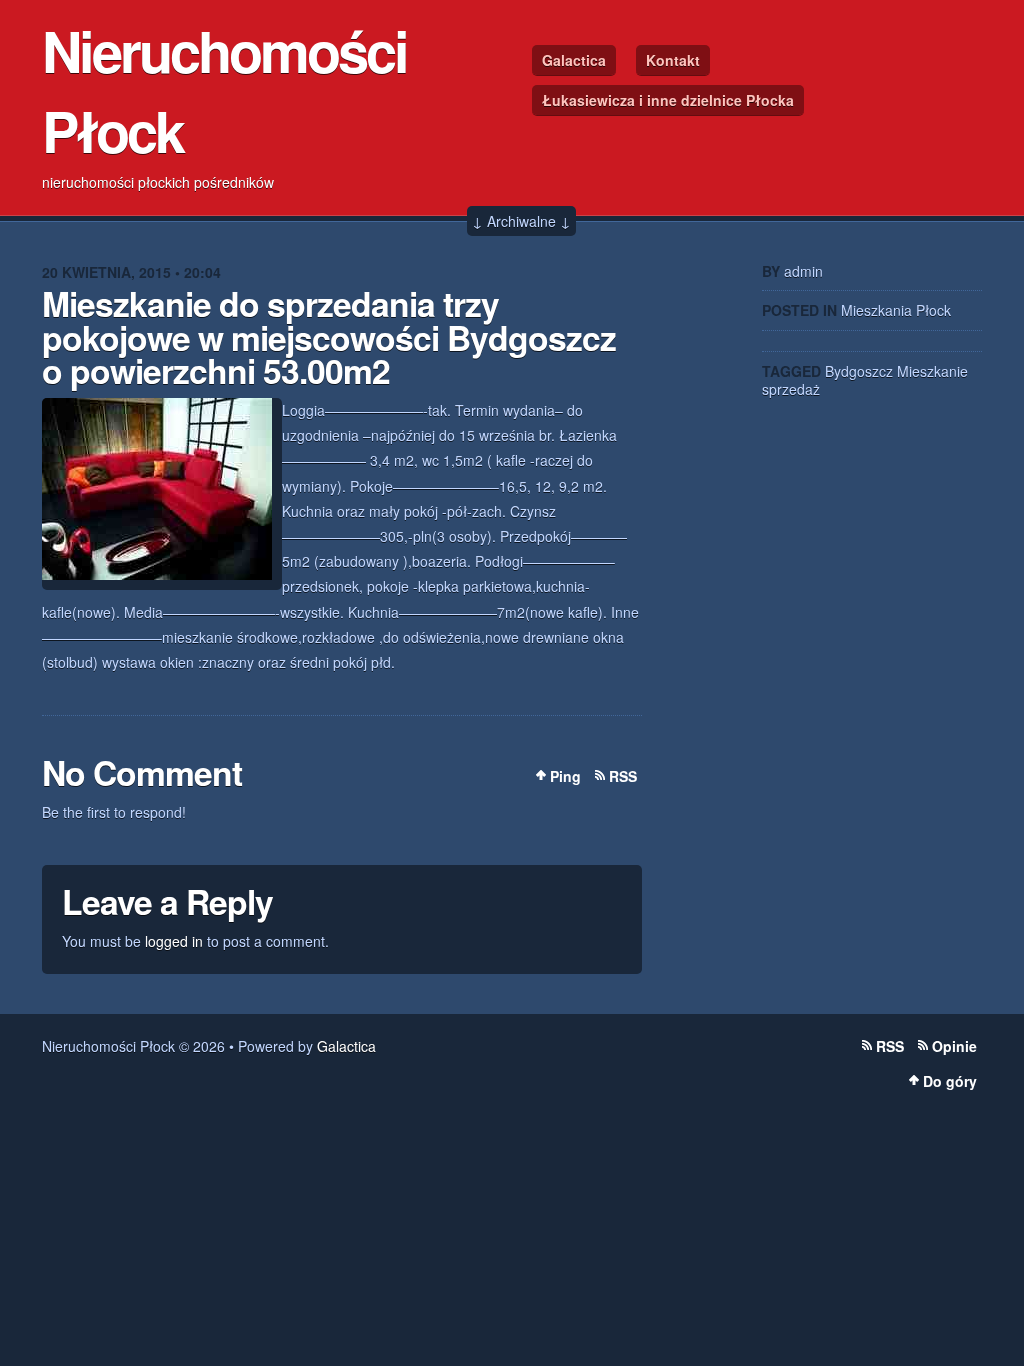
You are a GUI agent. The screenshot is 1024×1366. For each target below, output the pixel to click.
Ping (565, 776)
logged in (174, 941)
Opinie (954, 1046)
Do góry (950, 1081)
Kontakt (673, 60)
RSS (623, 776)
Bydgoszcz (859, 371)
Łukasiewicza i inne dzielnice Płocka (668, 100)
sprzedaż (791, 389)
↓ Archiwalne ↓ (521, 221)
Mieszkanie (932, 371)
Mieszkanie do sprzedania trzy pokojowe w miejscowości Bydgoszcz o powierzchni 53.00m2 (329, 336)
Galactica (574, 60)
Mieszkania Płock (896, 310)
